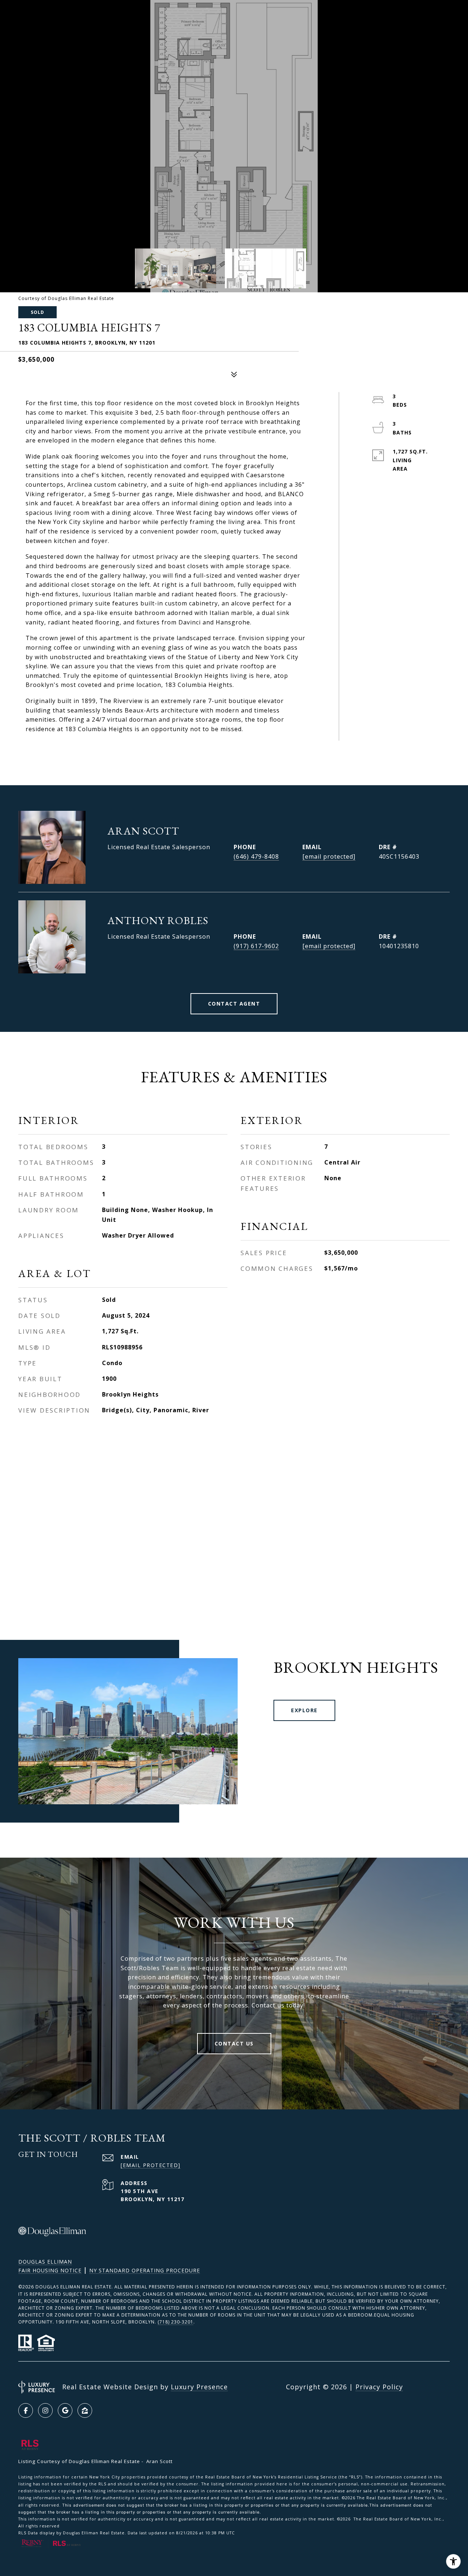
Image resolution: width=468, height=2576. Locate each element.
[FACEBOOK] (26, 2410)
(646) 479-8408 (256, 856)
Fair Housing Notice (50, 2270)
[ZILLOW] (85, 2410)
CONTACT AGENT (234, 1004)
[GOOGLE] (65, 2410)
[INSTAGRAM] (45, 2410)
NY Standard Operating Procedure (145, 2270)
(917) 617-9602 (256, 946)
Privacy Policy (379, 2387)
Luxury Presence (199, 2387)
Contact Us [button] (234, 2043)
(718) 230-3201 (175, 2322)
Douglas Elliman (45, 2262)
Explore (304, 1710)
